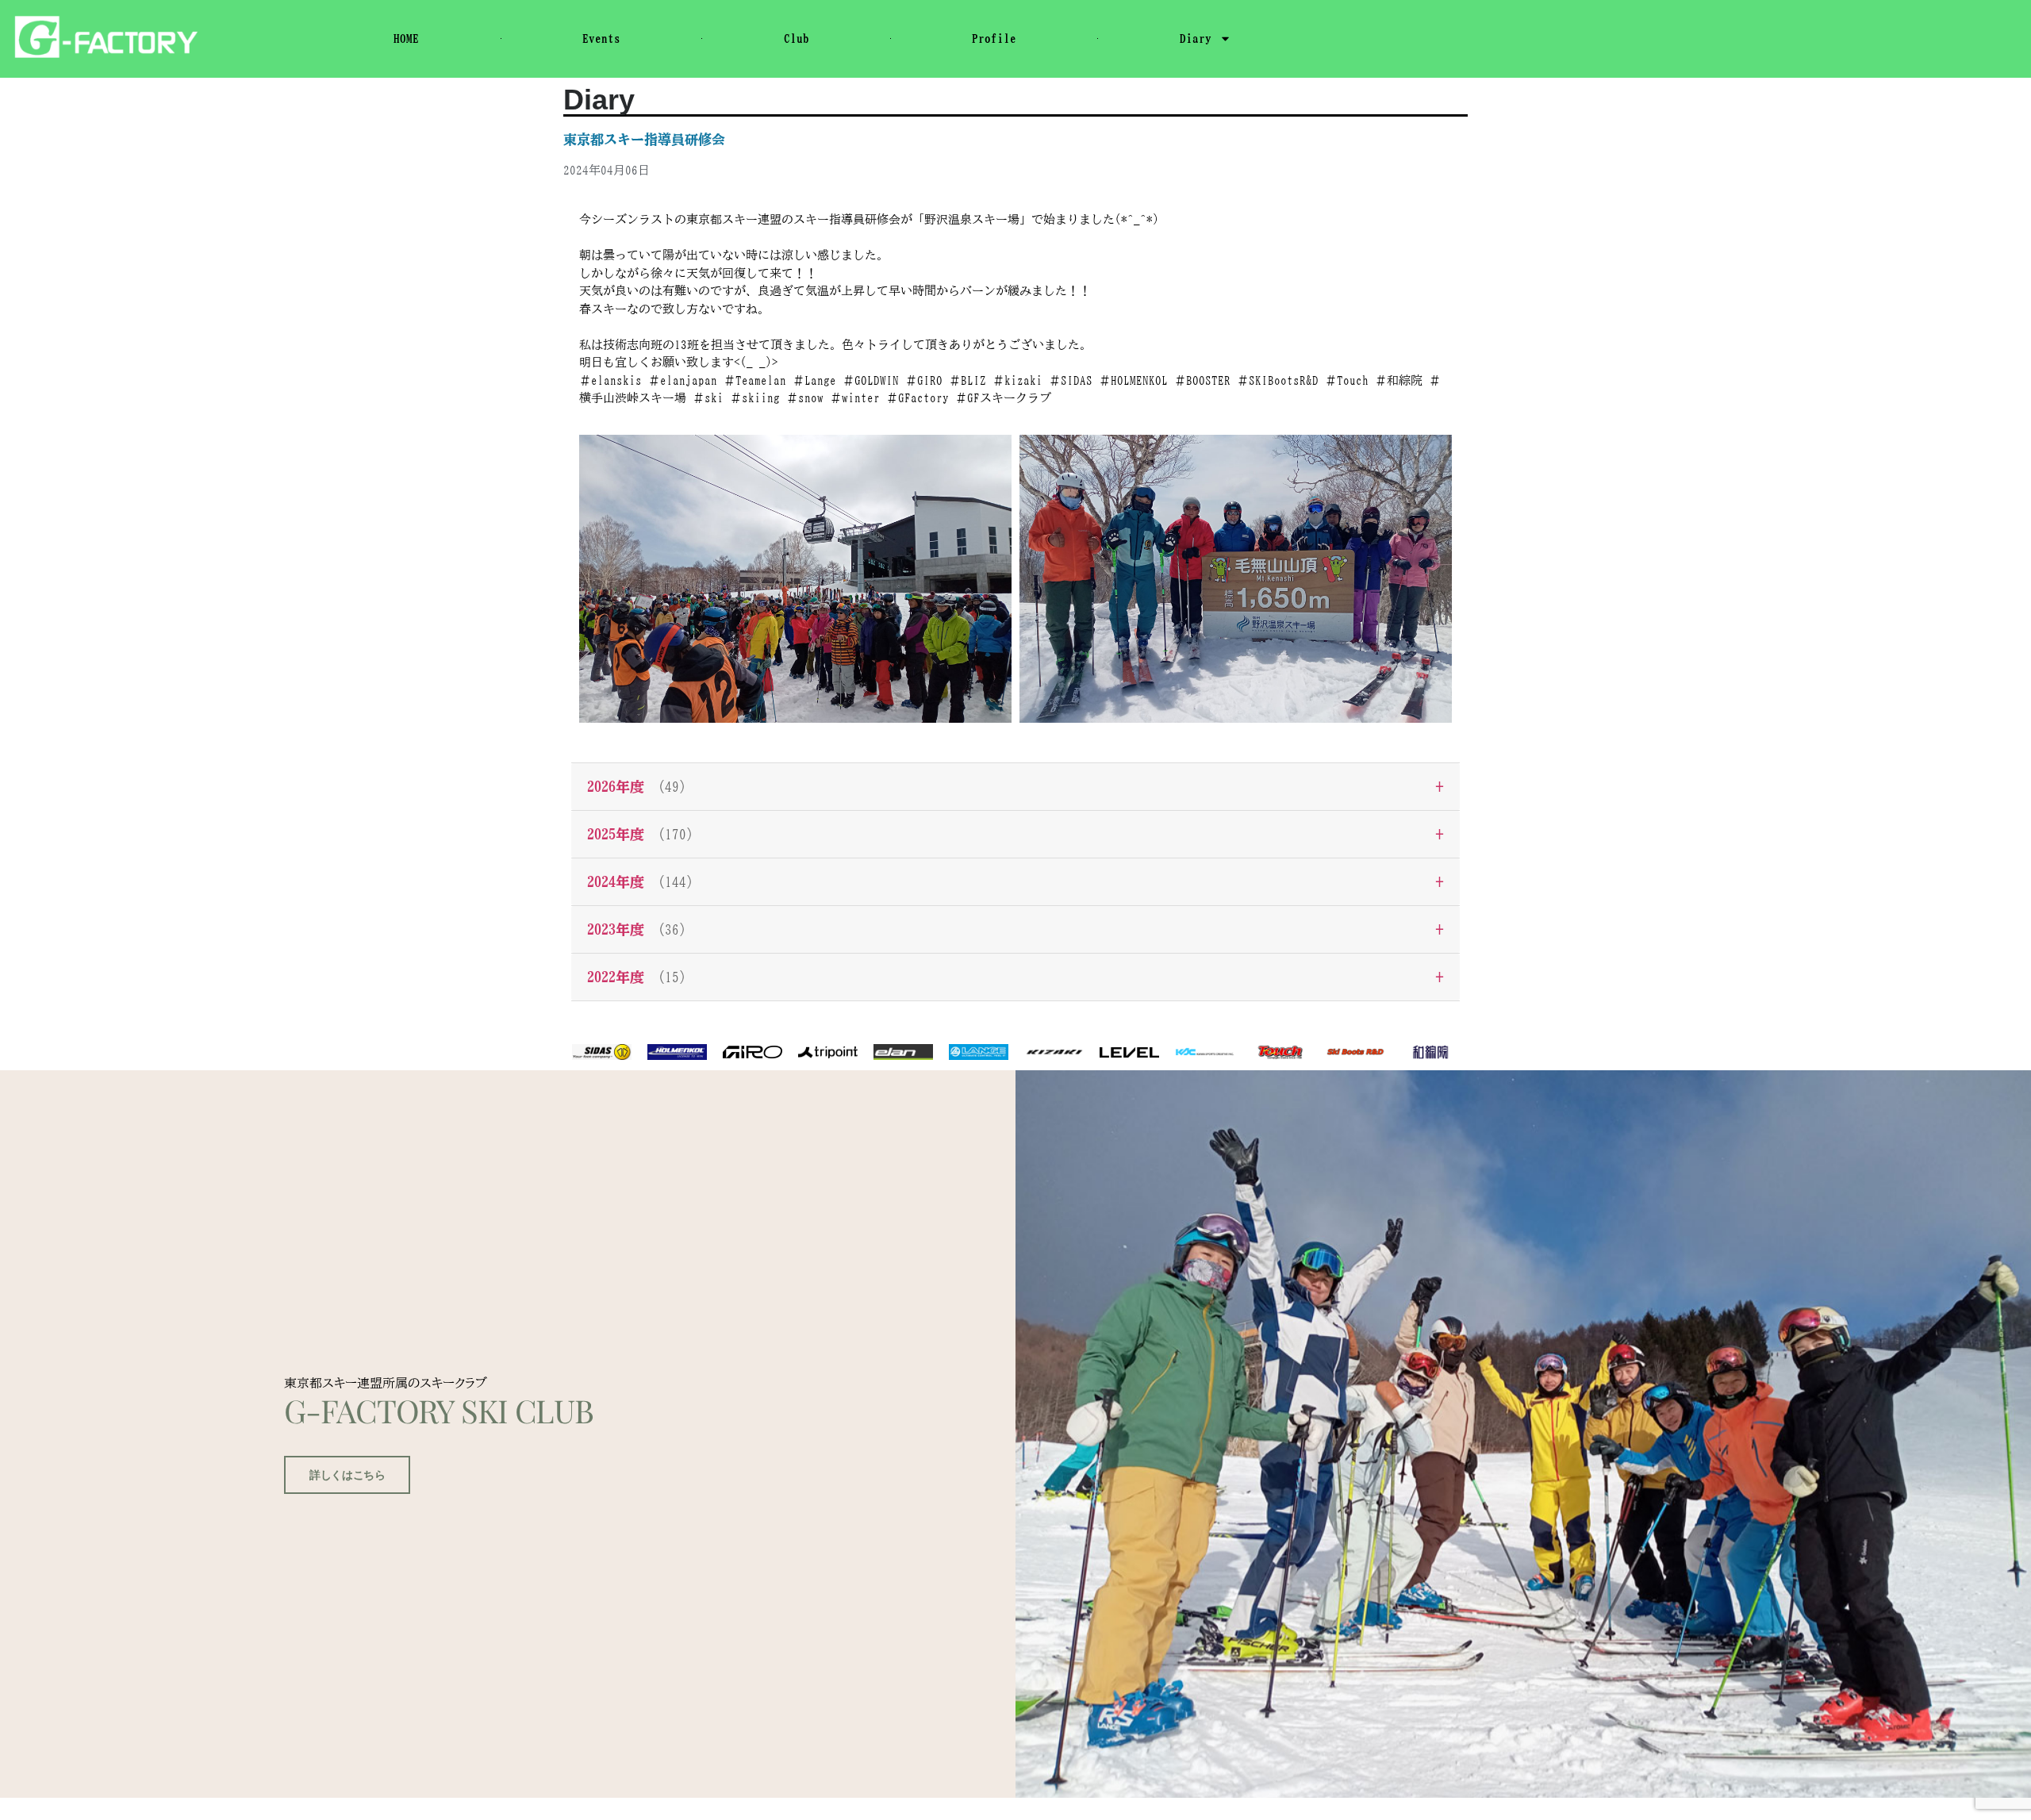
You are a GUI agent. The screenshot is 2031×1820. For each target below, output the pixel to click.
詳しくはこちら (347, 1475)
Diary (1196, 38)
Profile (994, 38)
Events (601, 38)
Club (797, 38)
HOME (406, 38)
